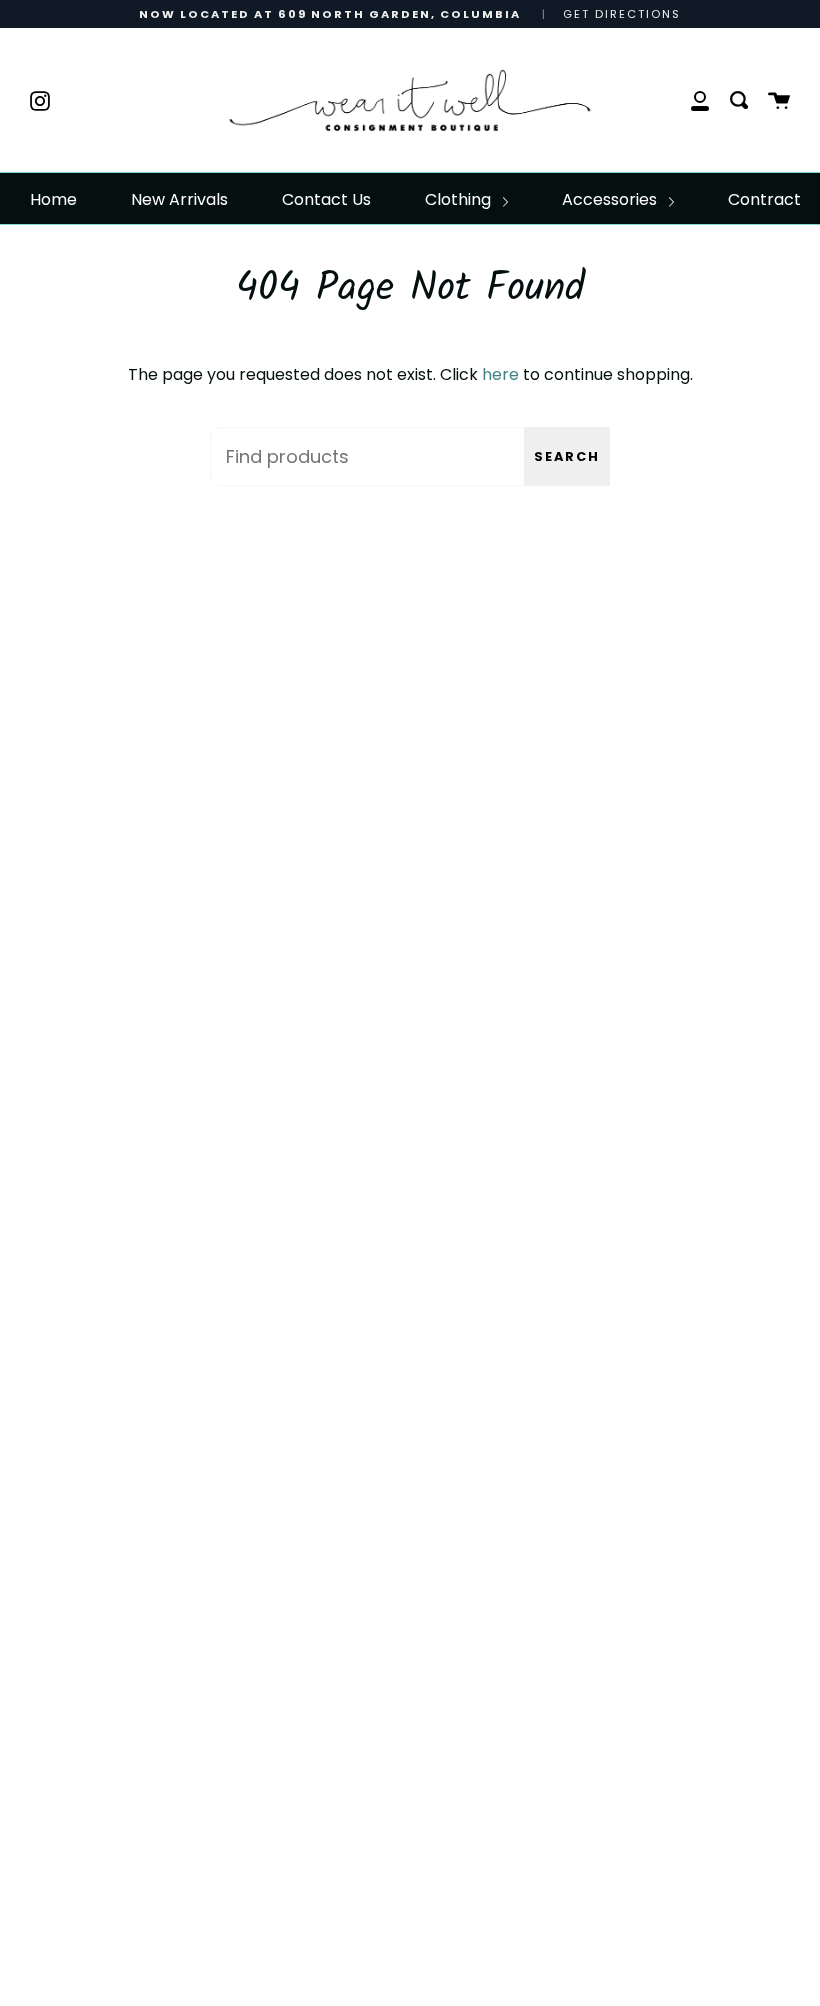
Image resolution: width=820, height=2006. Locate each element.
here (500, 374)
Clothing (460, 199)
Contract (764, 199)
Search (567, 456)
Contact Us (326, 199)
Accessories (611, 199)
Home (53, 199)
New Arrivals (179, 199)
